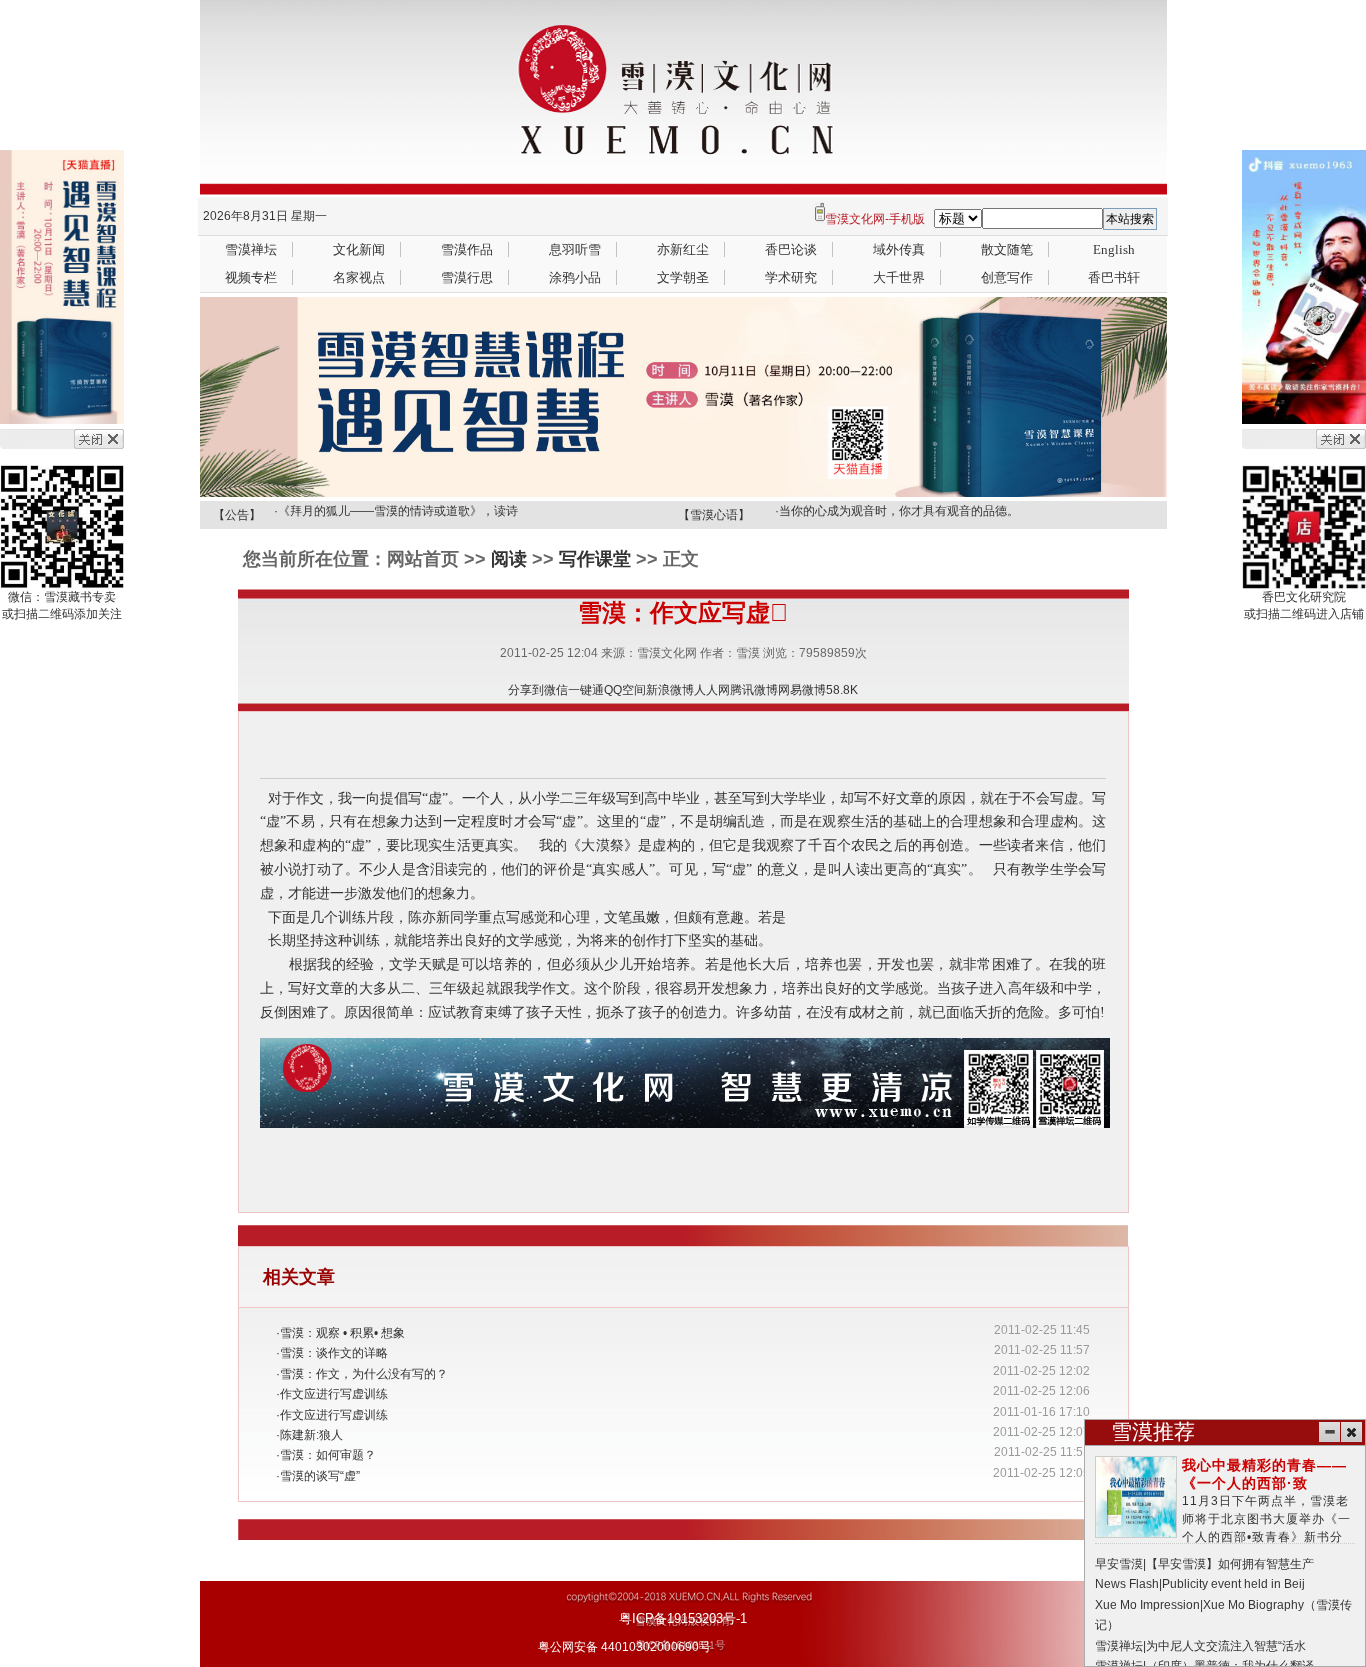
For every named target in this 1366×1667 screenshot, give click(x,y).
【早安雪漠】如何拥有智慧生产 (1230, 1564)
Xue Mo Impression (1147, 1605)
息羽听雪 (575, 249)
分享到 (526, 690)
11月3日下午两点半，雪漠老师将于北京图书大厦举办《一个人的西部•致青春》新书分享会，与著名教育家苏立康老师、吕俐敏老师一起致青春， (1225, 1519)
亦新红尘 (683, 249)
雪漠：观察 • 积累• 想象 (342, 1333)
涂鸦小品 (575, 277)
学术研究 (791, 277)
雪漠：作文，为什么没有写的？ (364, 1374)
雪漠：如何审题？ (328, 1455)
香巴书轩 (1114, 277)
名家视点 (359, 277)
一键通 (586, 690)
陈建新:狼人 (311, 1435)
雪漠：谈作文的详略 (334, 1353)
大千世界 (899, 277)
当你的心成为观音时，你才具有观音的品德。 (899, 511)
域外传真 (899, 249)
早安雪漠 (1119, 1564)
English (1114, 249)
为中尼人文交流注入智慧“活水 (1226, 1646)
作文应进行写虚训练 (334, 1394)
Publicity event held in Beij (1233, 1584)
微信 (556, 690)
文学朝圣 (683, 277)
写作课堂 (595, 559)
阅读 (509, 559)
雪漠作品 (467, 249)
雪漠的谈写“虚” (320, 1476)
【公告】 (237, 515)
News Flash (1127, 1584)
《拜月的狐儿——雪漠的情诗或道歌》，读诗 (398, 511)
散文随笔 (1007, 249)
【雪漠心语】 (714, 515)
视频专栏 (251, 277)
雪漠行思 (467, 277)
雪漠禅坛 (251, 249)
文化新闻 (359, 249)
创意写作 (1007, 277)
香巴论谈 (791, 249)
